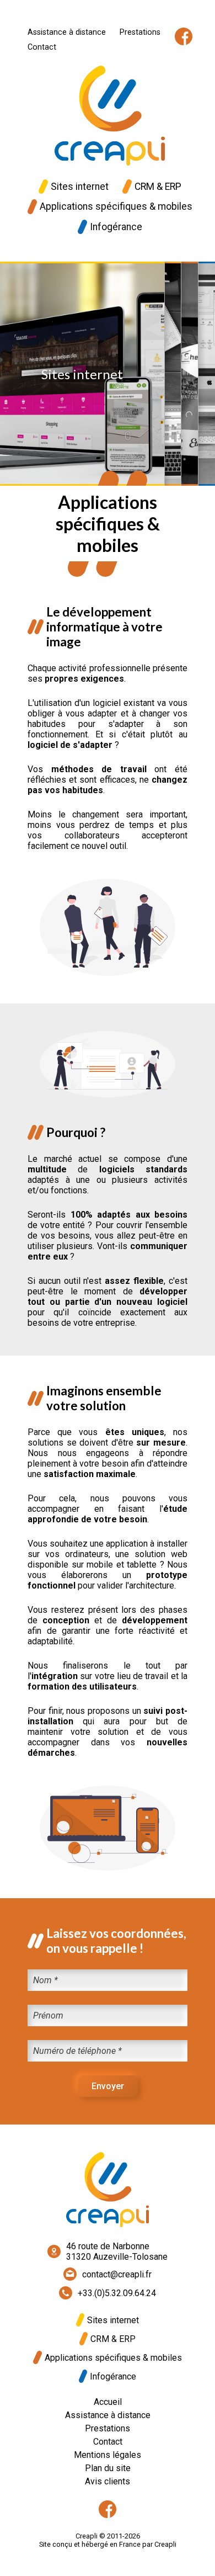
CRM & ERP (158, 187)
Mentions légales (108, 2455)
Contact (42, 47)
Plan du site (108, 2468)
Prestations (140, 32)
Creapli (165, 2544)
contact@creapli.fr (117, 2274)
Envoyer (108, 2086)
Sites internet (80, 187)
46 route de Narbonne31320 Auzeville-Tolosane (117, 2251)
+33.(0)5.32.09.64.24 (117, 2293)
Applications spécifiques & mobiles (116, 206)
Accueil (108, 2402)
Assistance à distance (67, 32)
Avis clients (108, 2481)
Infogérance (116, 227)
